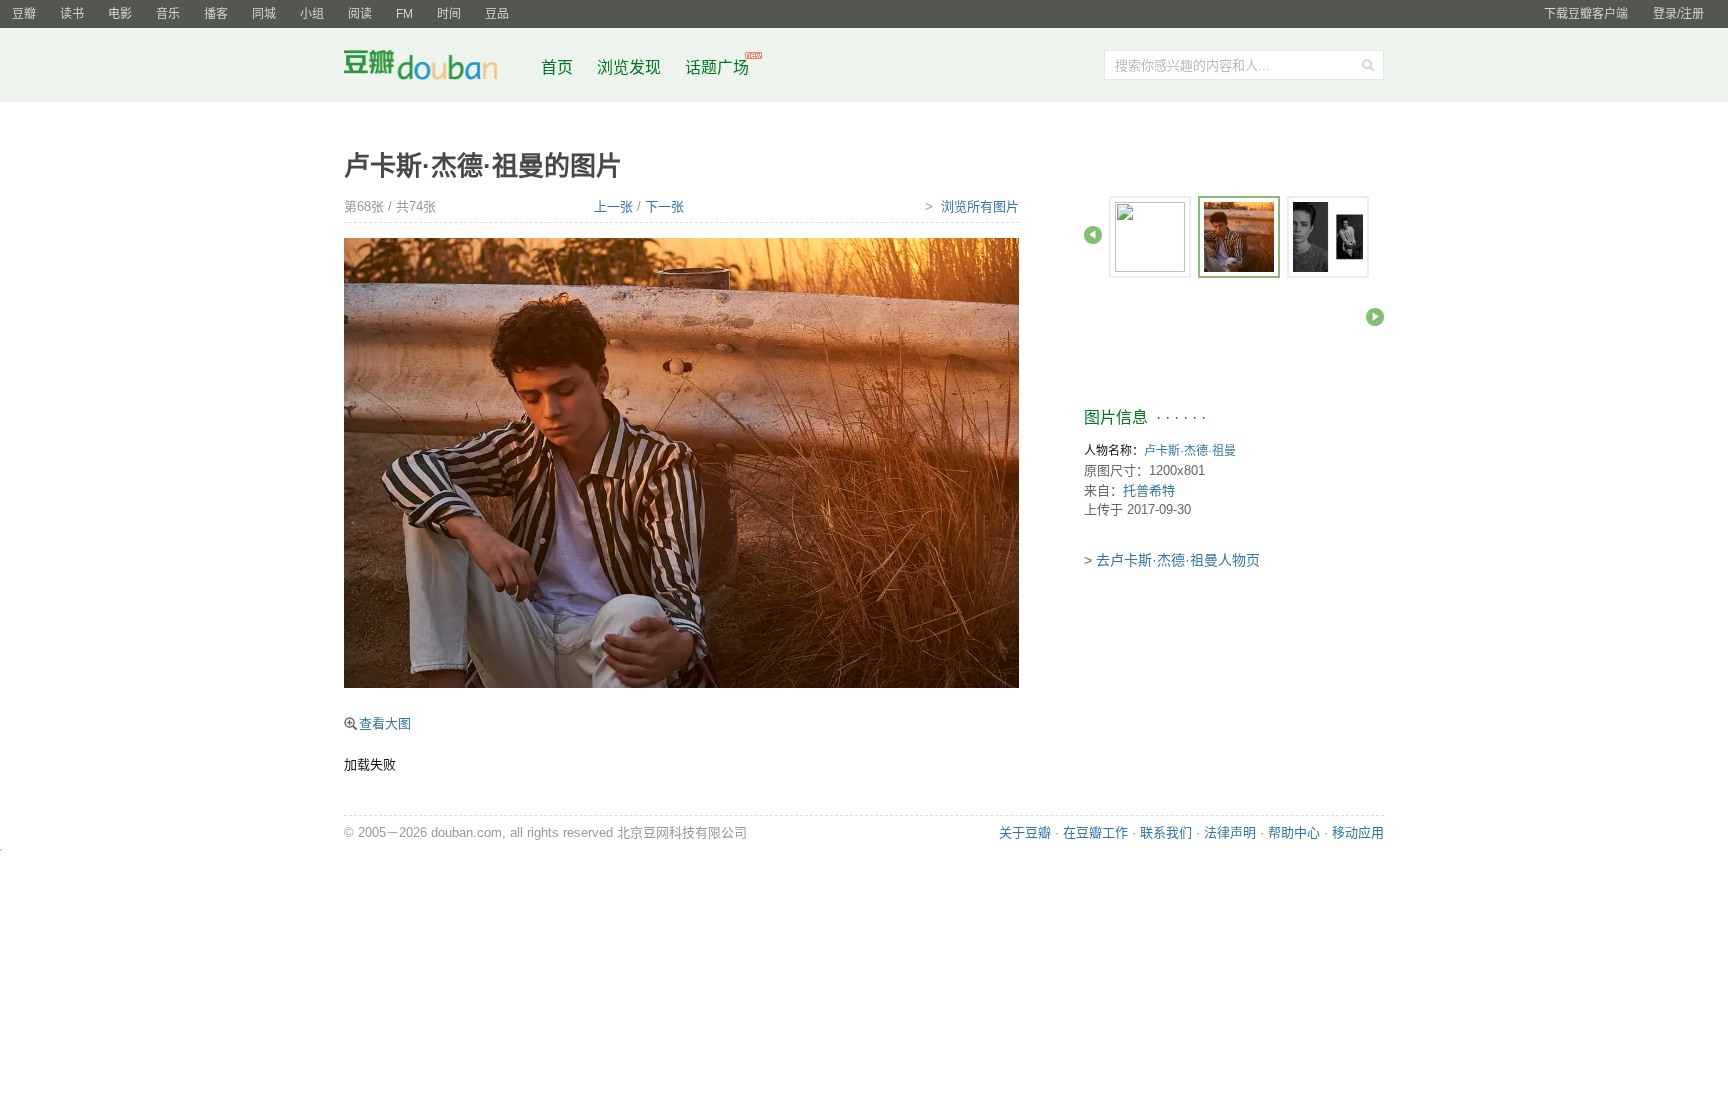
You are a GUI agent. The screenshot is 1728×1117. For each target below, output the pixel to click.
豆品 (497, 14)
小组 (312, 14)
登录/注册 (1678, 14)
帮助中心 (1294, 832)
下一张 (664, 206)
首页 (557, 67)
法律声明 (1230, 832)
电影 (120, 14)
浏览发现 (631, 67)
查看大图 (385, 723)
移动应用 (1358, 832)
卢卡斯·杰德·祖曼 (1190, 451)
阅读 (360, 14)
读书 (72, 14)
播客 (216, 14)
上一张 (613, 206)
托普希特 (1149, 490)
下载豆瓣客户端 (1586, 14)
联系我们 (1166, 832)
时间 (449, 14)
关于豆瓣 (1025, 832)
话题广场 (717, 67)
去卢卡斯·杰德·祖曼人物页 (1178, 560)
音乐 (168, 14)
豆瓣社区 (436, 68)
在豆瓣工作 (1095, 832)
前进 (1375, 317)
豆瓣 (24, 14)
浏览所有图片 (980, 206)
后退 (1093, 235)
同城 (264, 14)
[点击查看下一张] (681, 461)
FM (404, 14)
